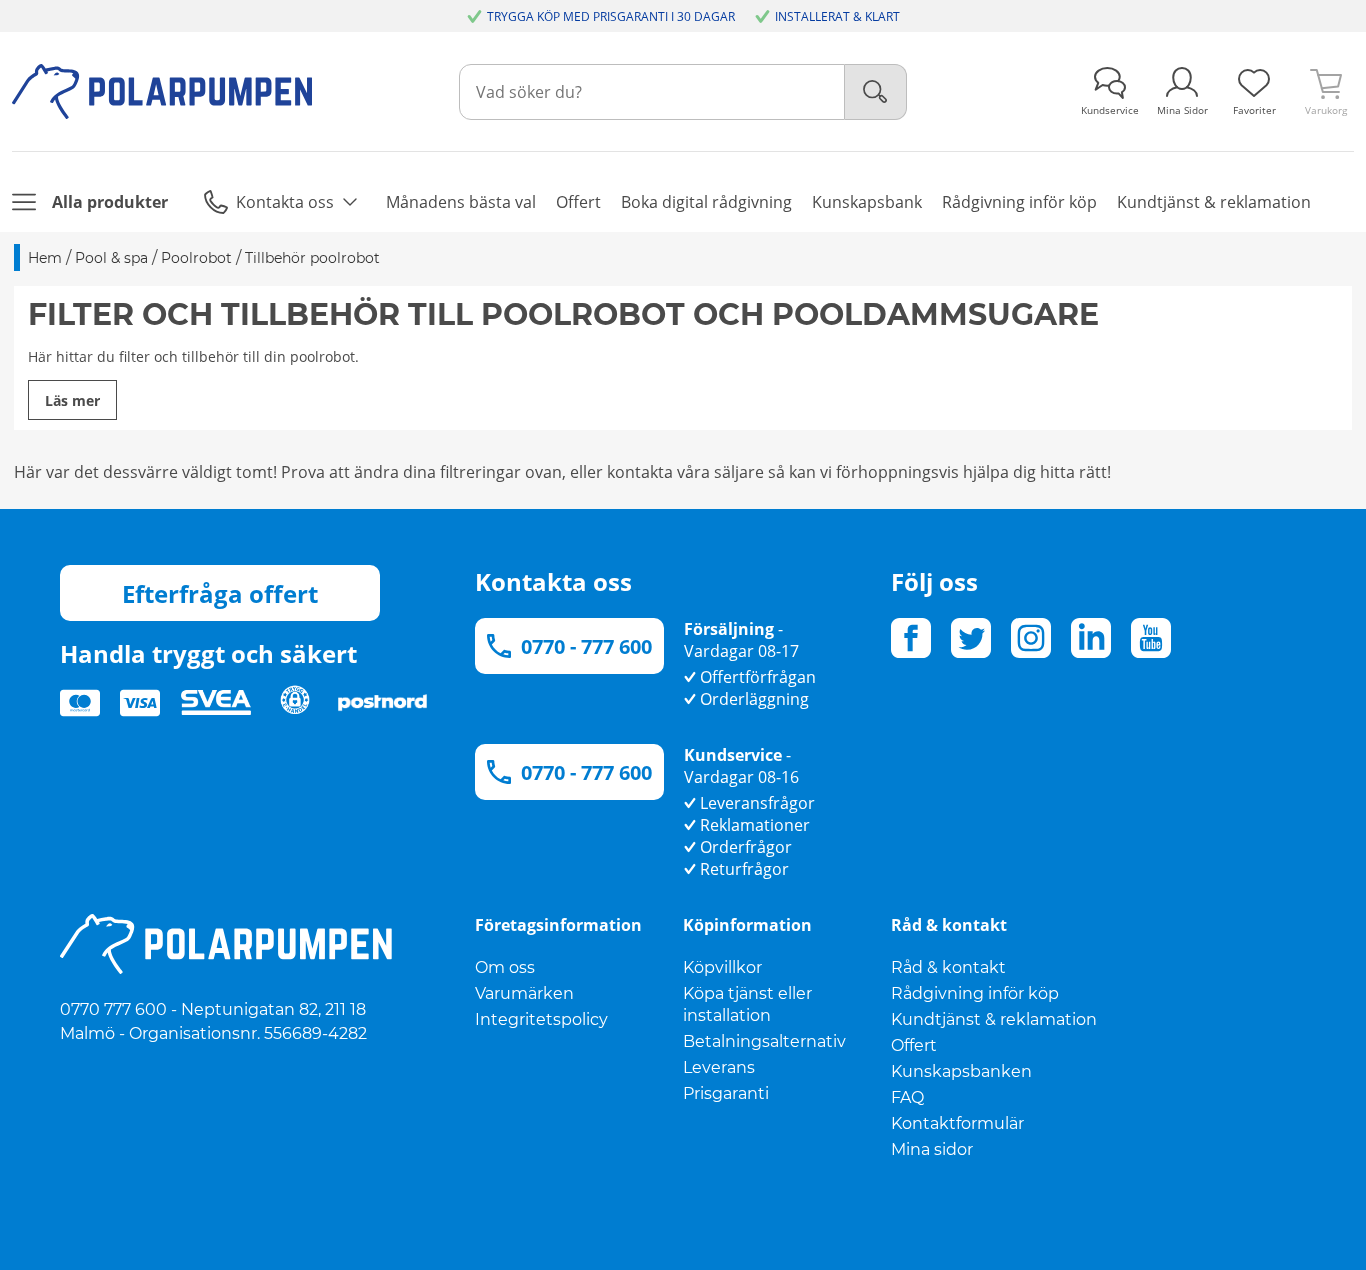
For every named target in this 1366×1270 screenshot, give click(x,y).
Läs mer (72, 400)
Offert (914, 1045)
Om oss (505, 967)
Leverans (719, 1067)
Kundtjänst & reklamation (994, 1019)
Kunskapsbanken (961, 1071)
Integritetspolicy (541, 1019)
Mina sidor (932, 1149)
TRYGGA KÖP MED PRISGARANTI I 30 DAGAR (611, 16)
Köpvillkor (722, 967)
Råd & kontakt (948, 967)
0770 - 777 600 (586, 646)
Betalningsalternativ (764, 1041)
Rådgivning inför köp (975, 993)
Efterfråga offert (220, 593)
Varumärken (524, 993)
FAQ (907, 1097)
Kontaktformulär (957, 1123)
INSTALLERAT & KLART (837, 16)
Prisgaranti (726, 1093)
